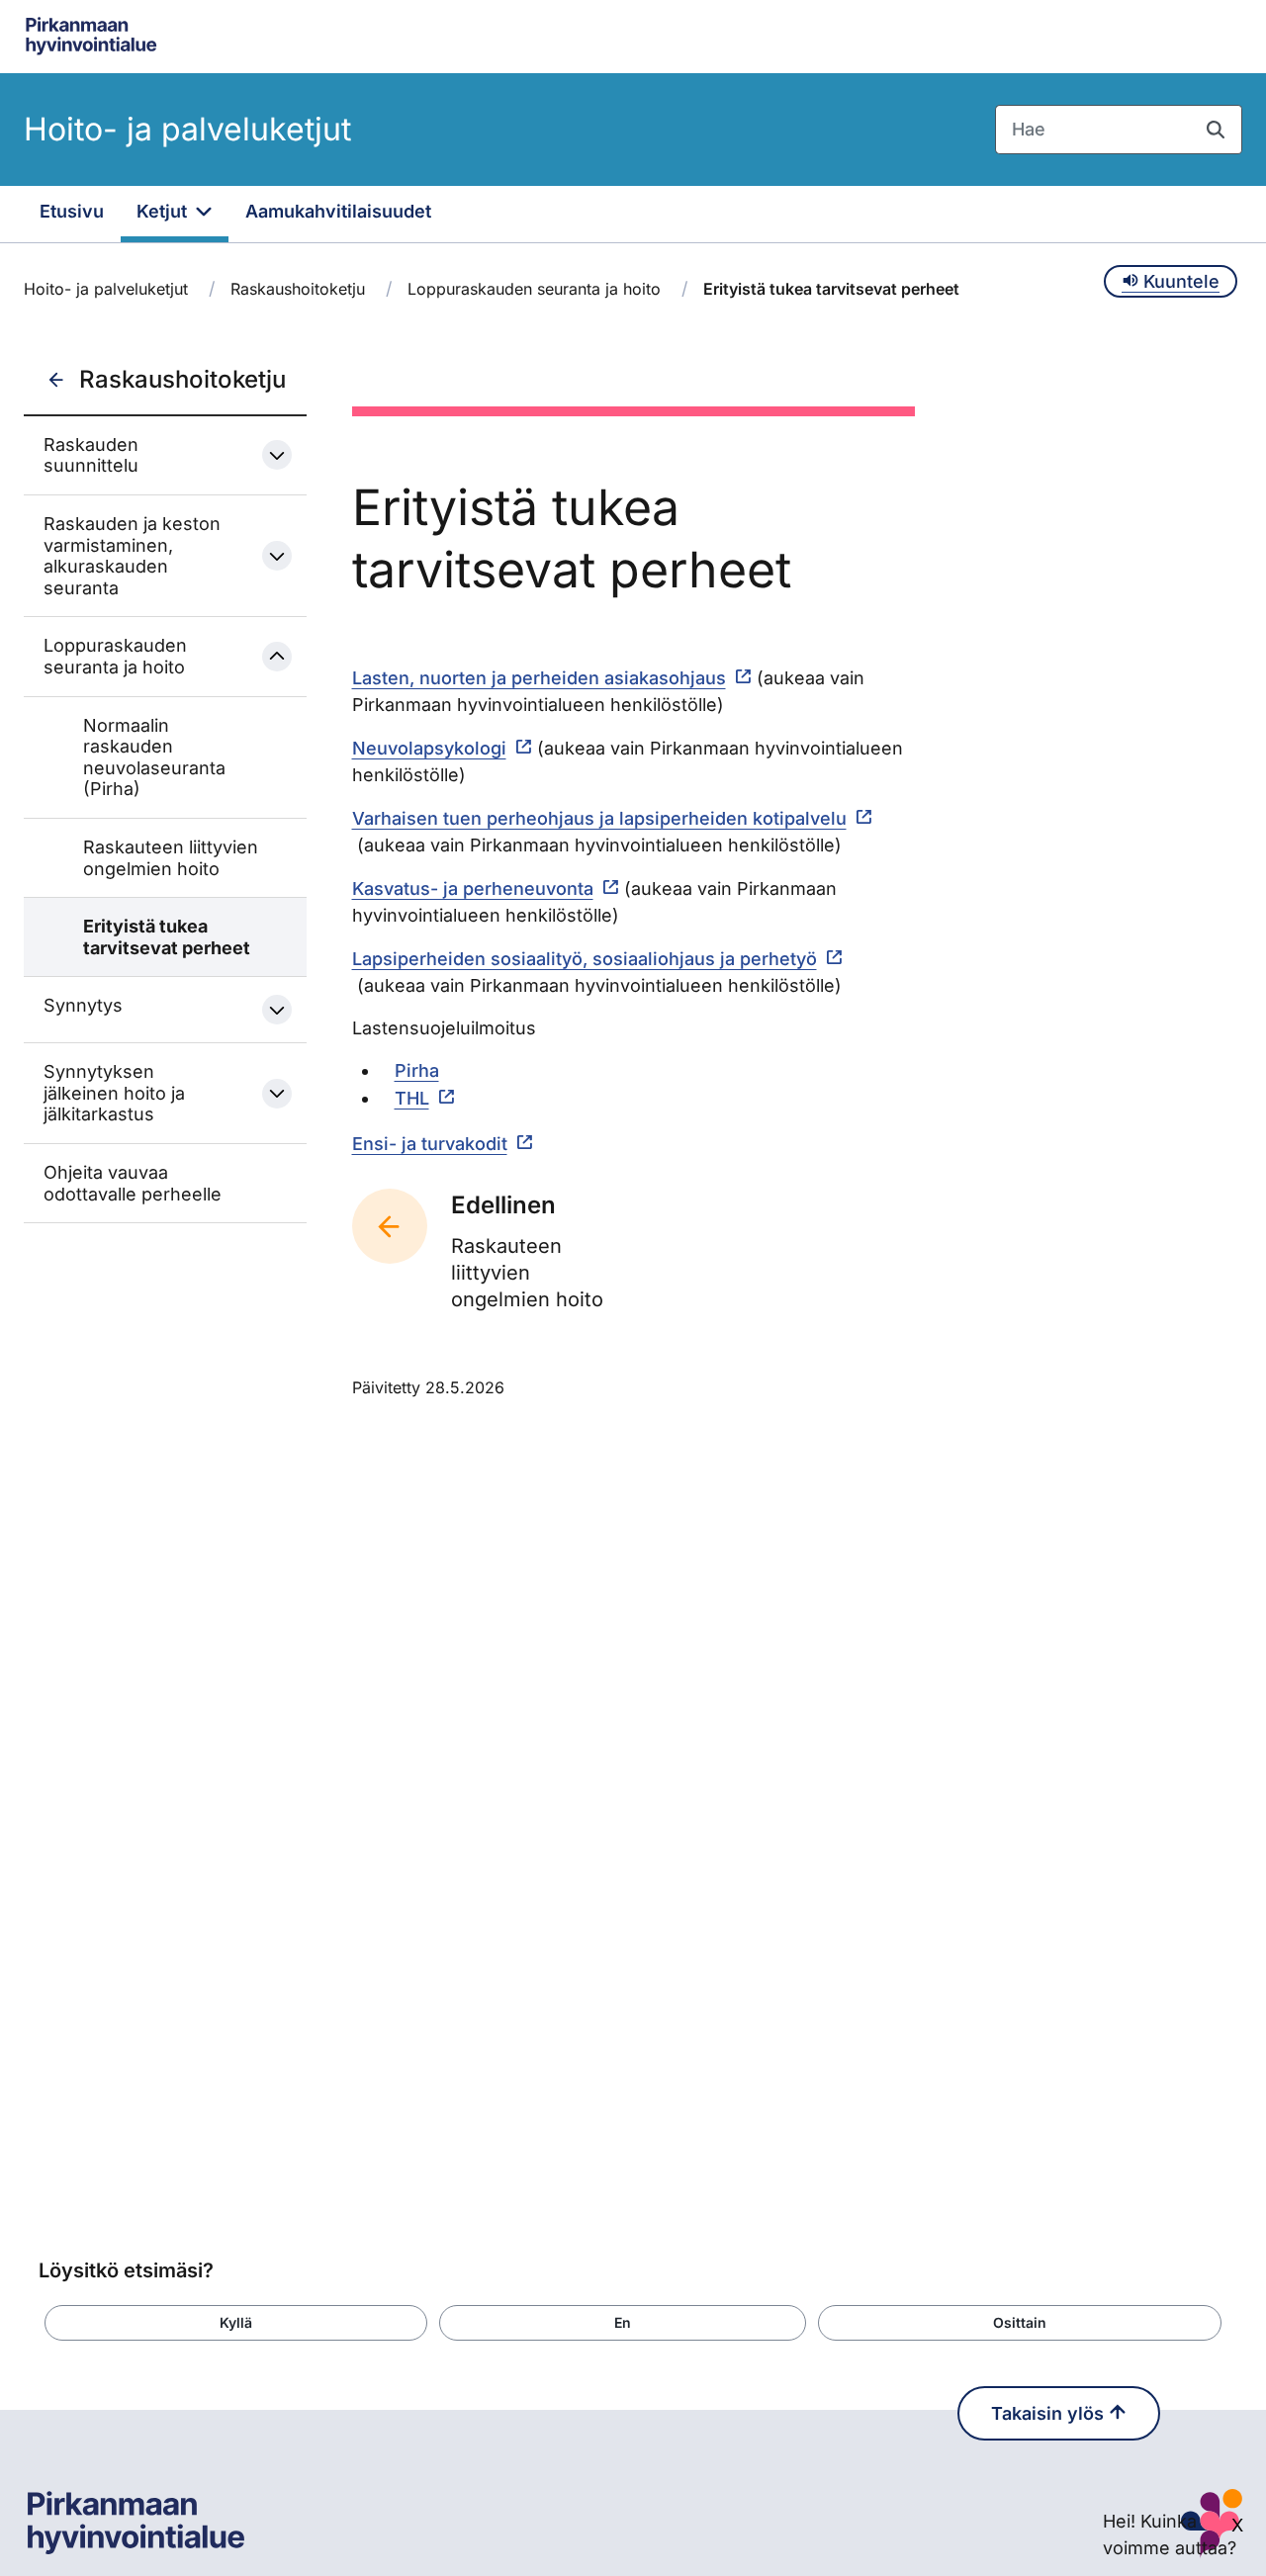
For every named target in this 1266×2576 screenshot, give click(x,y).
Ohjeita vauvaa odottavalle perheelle (133, 1183)
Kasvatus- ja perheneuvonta (473, 888)
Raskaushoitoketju (298, 289)
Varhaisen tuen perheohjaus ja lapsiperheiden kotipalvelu (599, 818)
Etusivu (72, 211)
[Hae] (1216, 130)
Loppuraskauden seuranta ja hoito (534, 289)
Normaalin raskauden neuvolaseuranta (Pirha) (154, 757)
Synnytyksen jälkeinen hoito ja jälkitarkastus (114, 1093)
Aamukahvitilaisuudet (338, 211)
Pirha (417, 1070)
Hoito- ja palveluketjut (187, 129)
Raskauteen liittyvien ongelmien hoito (171, 858)
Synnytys (83, 1005)
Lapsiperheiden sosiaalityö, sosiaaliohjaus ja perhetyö (585, 959)
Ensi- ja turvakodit (430, 1144)
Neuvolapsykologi (429, 748)
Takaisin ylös (1050, 2413)
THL (412, 1098)
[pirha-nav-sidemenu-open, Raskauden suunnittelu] (277, 455)
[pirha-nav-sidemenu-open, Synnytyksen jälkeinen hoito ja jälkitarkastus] (277, 1094)
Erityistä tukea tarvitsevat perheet (167, 937)
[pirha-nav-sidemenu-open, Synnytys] (277, 1010)
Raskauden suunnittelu (91, 455)
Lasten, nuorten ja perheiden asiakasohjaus (539, 678)
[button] (236, 2323)
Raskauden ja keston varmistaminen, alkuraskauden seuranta (132, 556)
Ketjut (164, 211)
